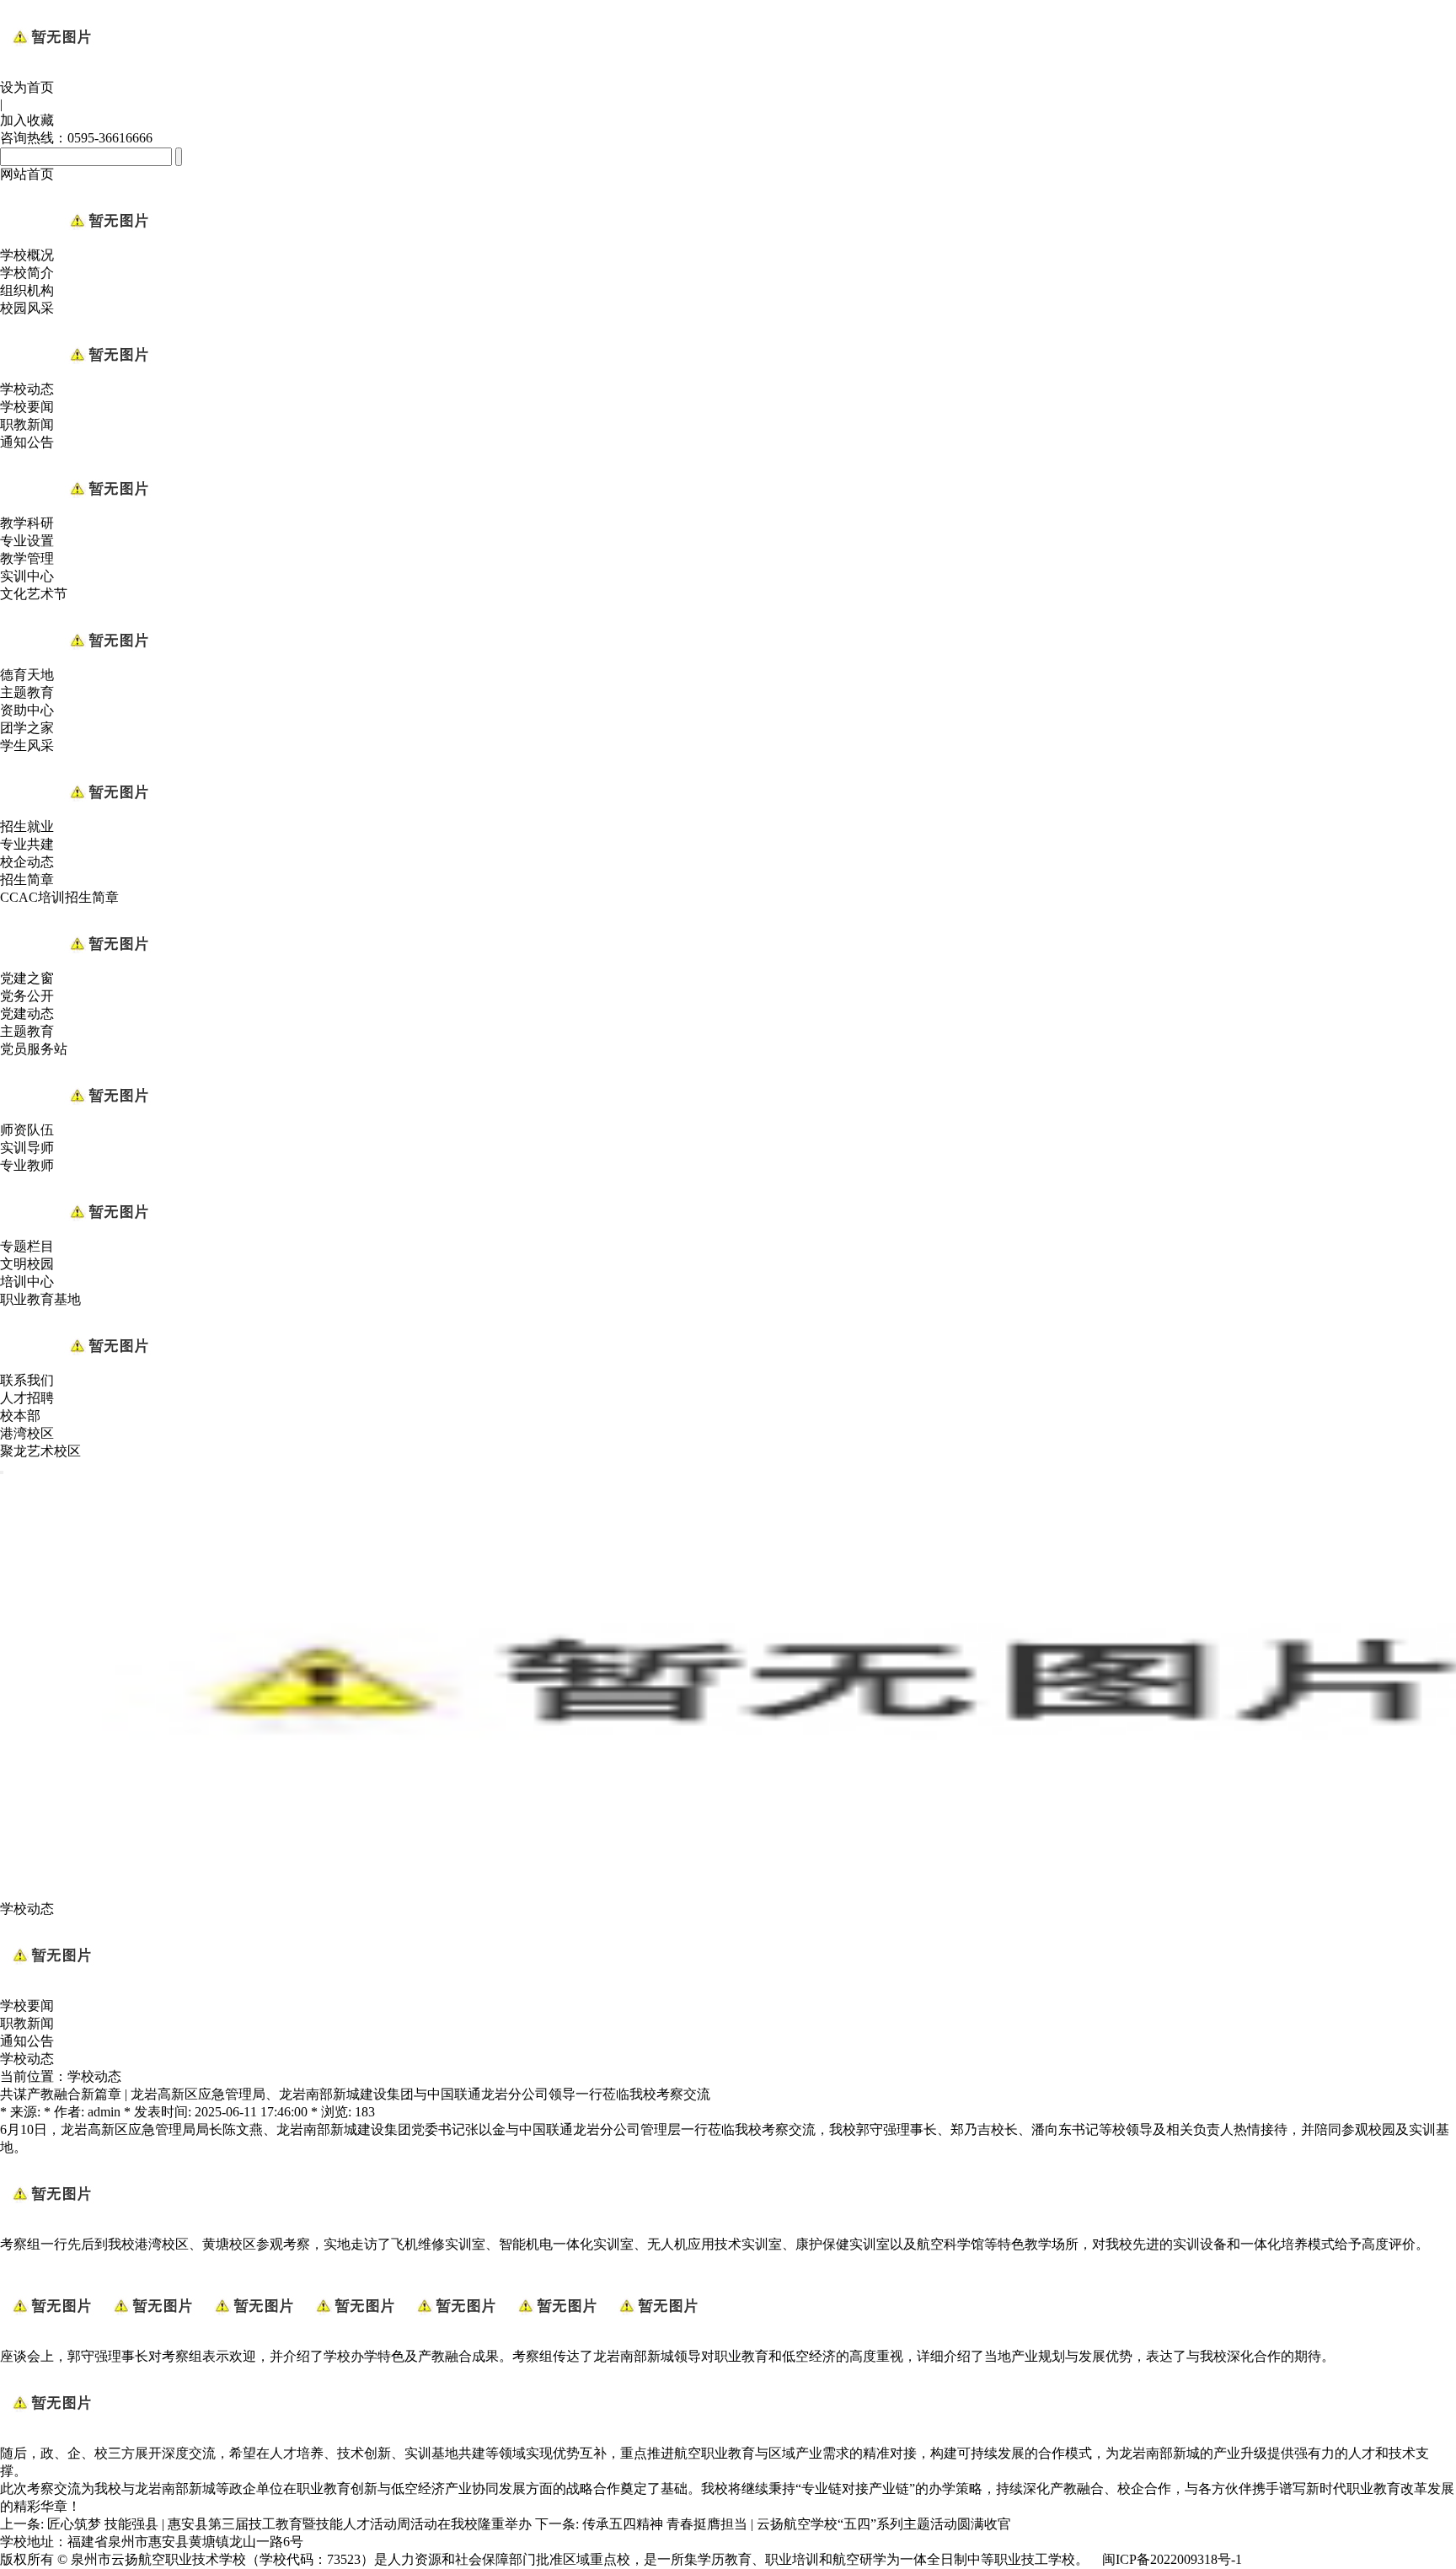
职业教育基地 (40, 1299)
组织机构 (27, 290)
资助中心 (27, 710)
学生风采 (27, 745)
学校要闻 (27, 407)
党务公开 (27, 996)
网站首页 (27, 174)
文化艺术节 (34, 594)
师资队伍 (27, 1130)
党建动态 (27, 1014)
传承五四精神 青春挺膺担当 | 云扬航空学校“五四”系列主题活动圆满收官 (797, 2524)
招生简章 (27, 880)
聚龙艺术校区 (40, 1451)
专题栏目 (27, 1246)
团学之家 (27, 728)
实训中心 (27, 576)
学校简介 (27, 273)
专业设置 (27, 541)
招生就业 (27, 826)
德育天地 (27, 675)
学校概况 (27, 255)
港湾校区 (27, 1433)
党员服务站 (34, 1049)
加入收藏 (27, 120)
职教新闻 (27, 424)
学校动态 (27, 389)
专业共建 (27, 844)
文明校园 (27, 1264)
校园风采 (27, 308)
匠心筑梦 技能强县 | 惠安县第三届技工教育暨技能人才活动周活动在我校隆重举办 (289, 2524)
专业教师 (27, 1165)
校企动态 (27, 862)
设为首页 (27, 87)
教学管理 (27, 558)
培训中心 (27, 1282)
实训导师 (27, 1148)
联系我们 (27, 1380)
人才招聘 (27, 1398)
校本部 (20, 1416)
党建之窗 (27, 978)
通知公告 (27, 442)
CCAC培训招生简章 (59, 897)
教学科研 (27, 523)
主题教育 (27, 692)
